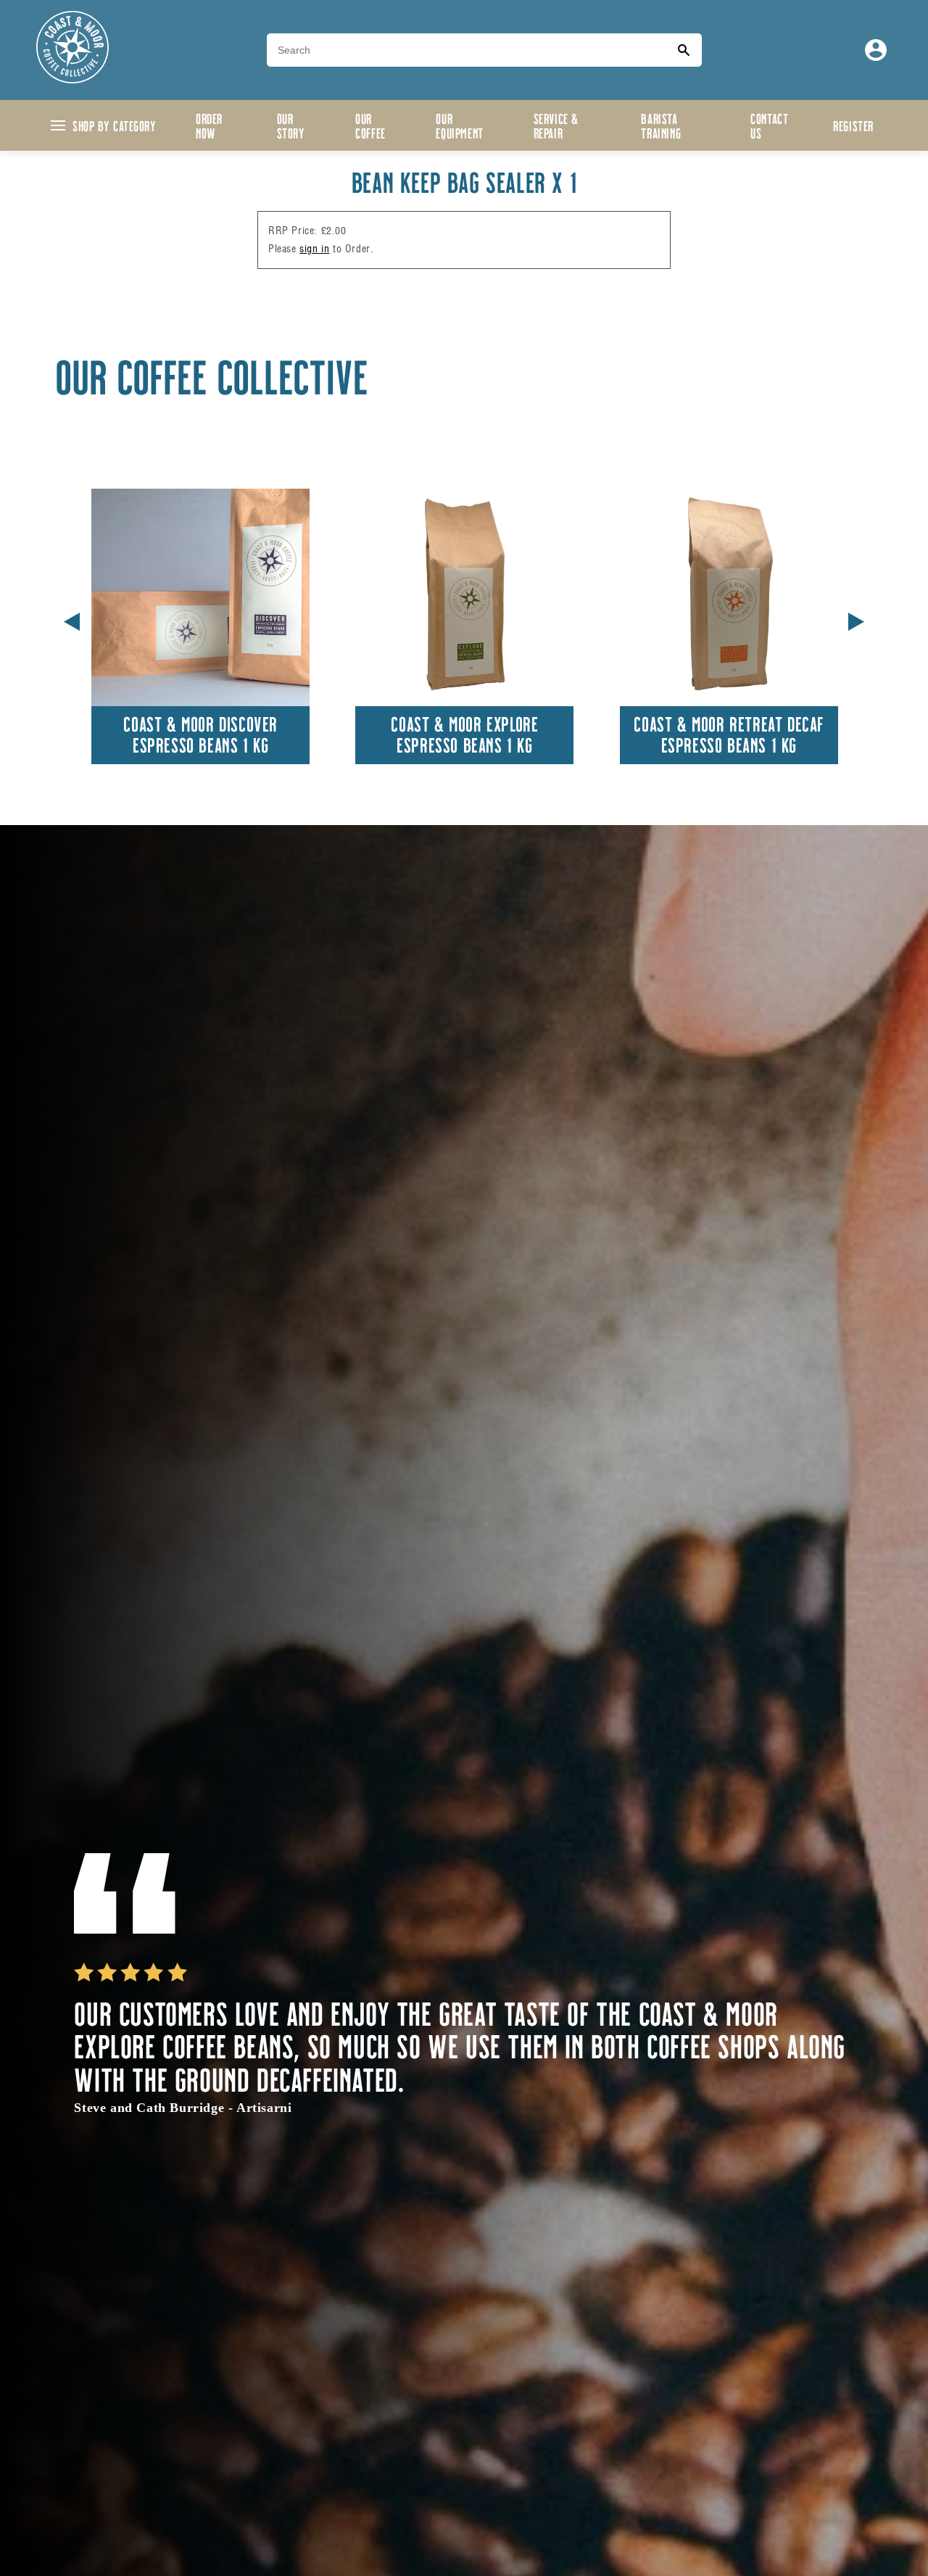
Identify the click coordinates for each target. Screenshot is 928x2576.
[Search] (684, 50)
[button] (856, 619)
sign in (314, 249)
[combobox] (466, 50)
